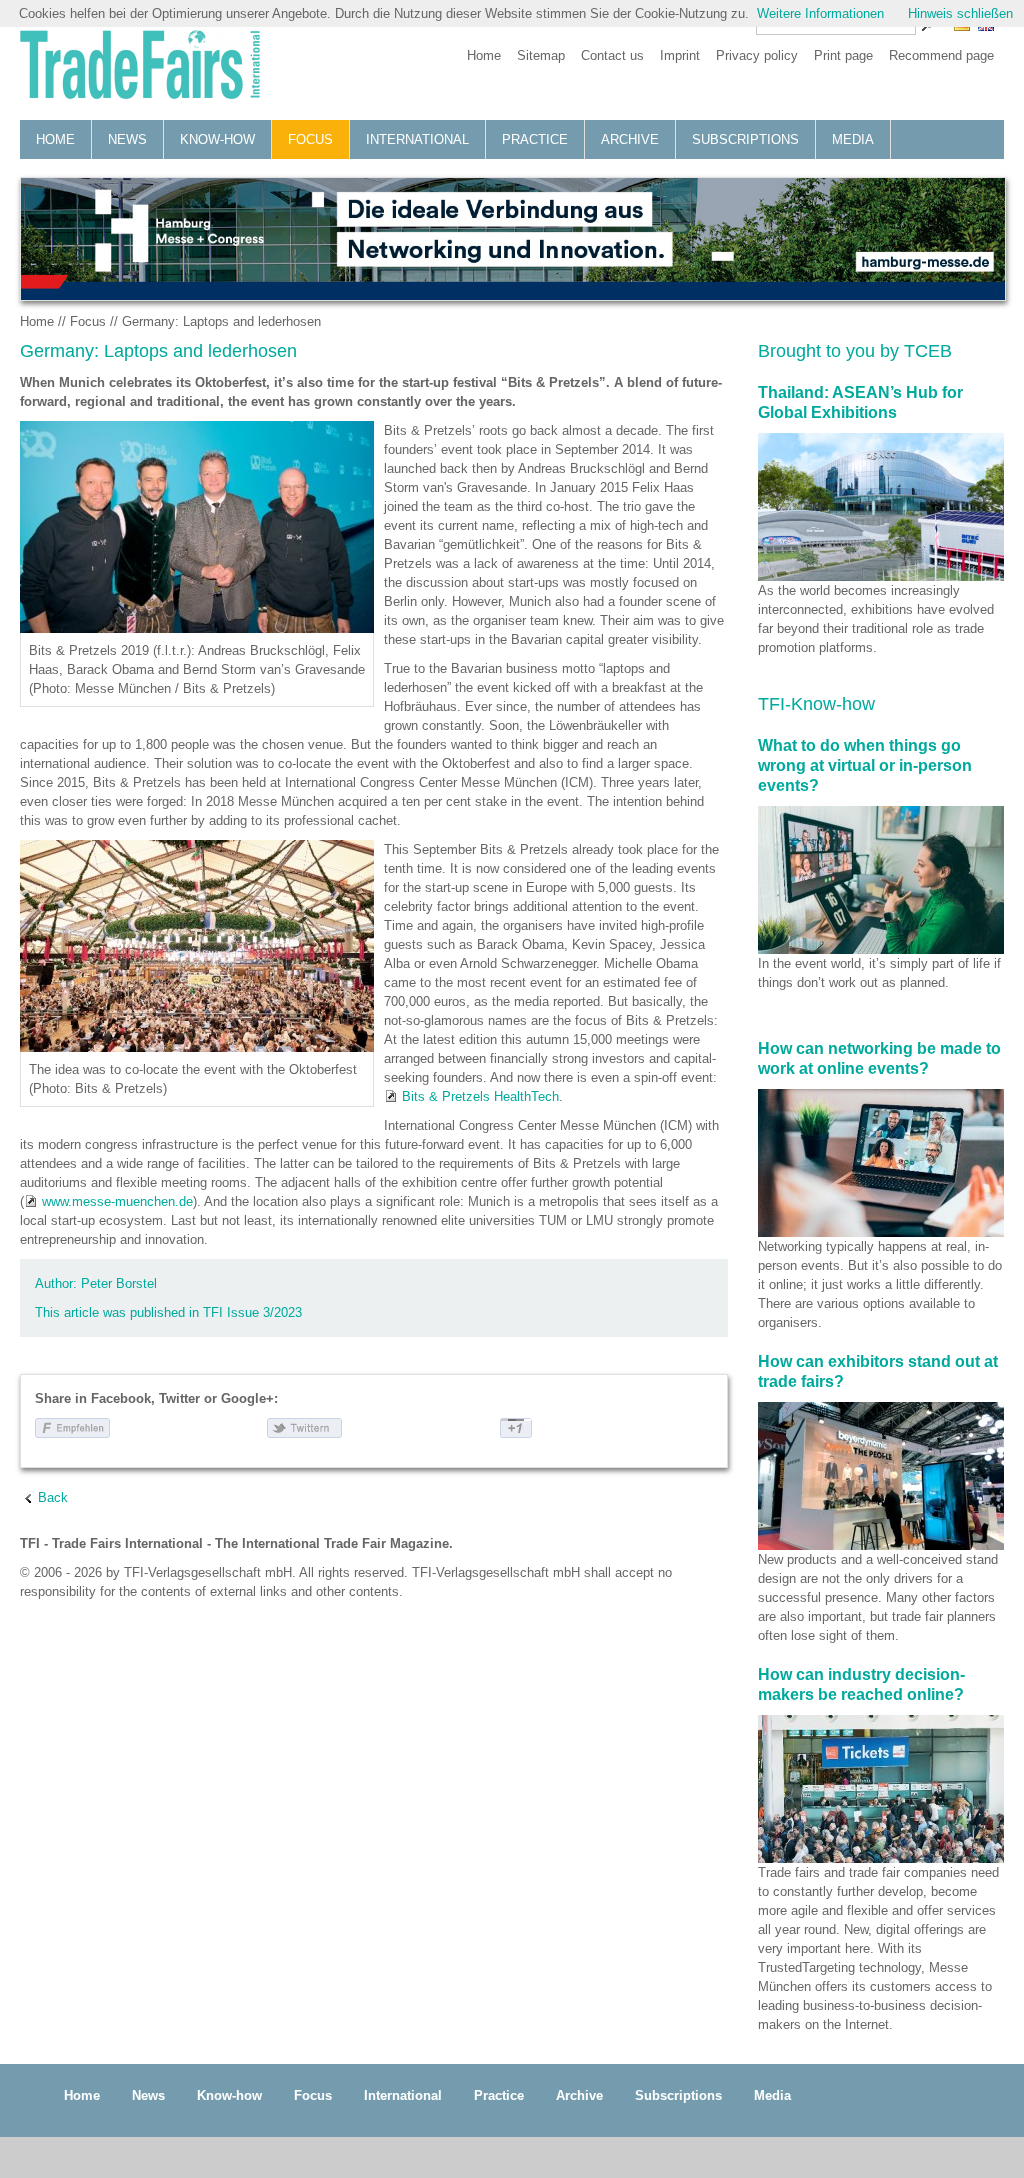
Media (853, 139)
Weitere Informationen (820, 13)
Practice (535, 139)
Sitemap (541, 55)
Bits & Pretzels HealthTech (480, 1096)
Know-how (217, 139)
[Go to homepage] (140, 67)
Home (484, 55)
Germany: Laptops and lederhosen (221, 321)
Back (53, 1497)
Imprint (680, 55)
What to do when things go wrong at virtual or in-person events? (865, 765)
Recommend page (941, 55)
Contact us (612, 55)
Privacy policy (757, 55)
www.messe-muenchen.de (117, 1201)
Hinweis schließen (960, 13)
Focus (310, 139)
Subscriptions (745, 139)
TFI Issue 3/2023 (252, 1312)
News (127, 139)
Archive (630, 139)
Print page (843, 55)
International (417, 139)
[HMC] (512, 239)
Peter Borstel (119, 1283)
